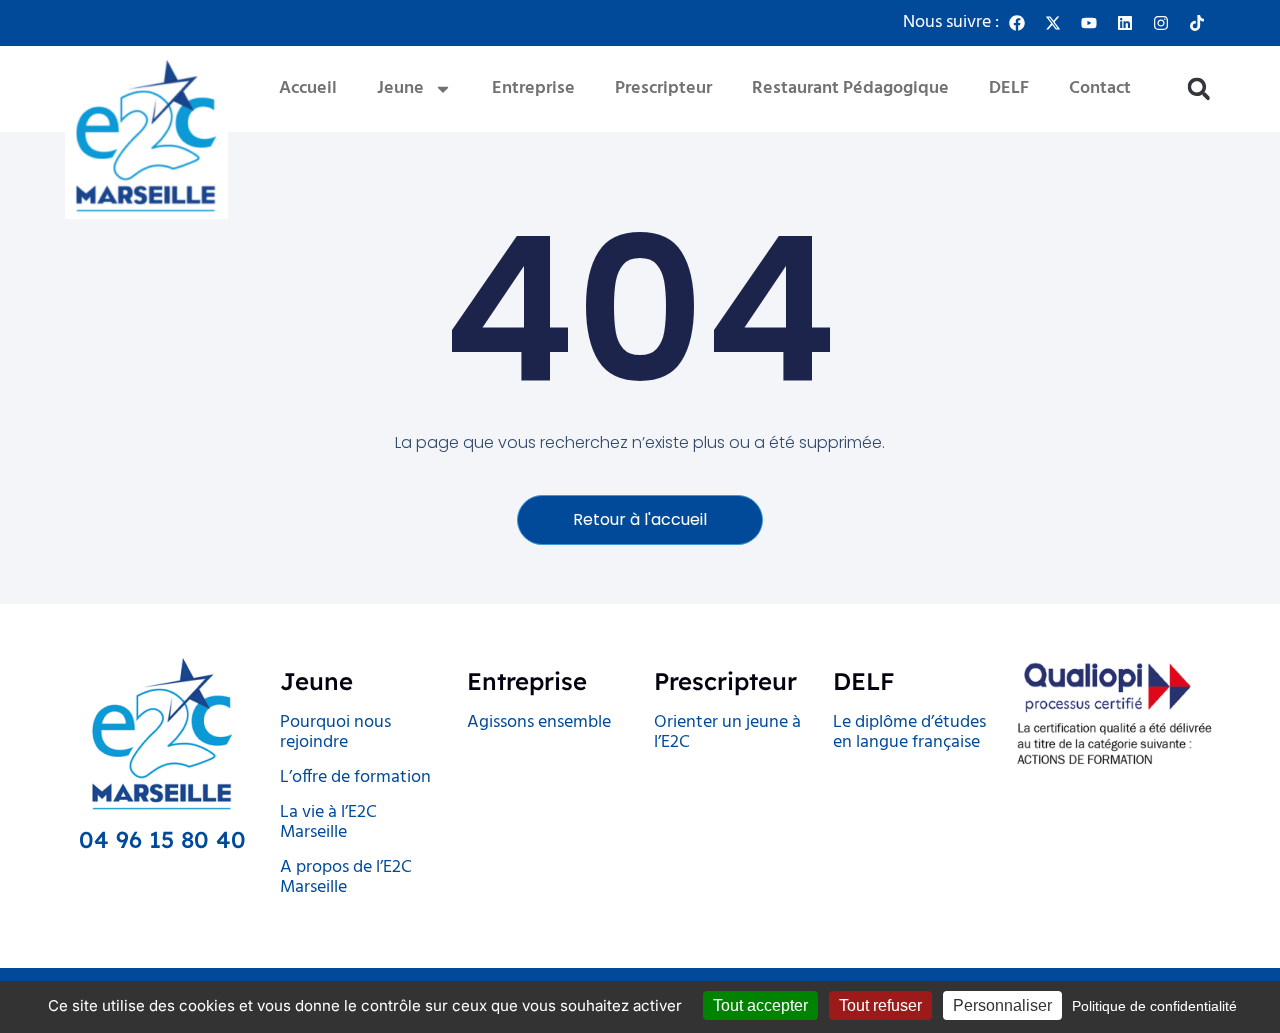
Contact (1100, 88)
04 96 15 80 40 (162, 839)
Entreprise (533, 88)
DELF (1009, 88)
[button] (1198, 89)
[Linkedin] (1125, 23)
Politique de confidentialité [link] (1154, 1006)
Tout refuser (880, 1005)
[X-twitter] (1053, 23)
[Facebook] (1017, 23)
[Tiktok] (1197, 23)
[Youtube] (1089, 23)
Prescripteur (663, 88)
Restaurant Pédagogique (850, 88)
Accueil (308, 88)
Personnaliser (1002, 1005)
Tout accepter (760, 1005)
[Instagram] (1161, 23)
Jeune (400, 88)
